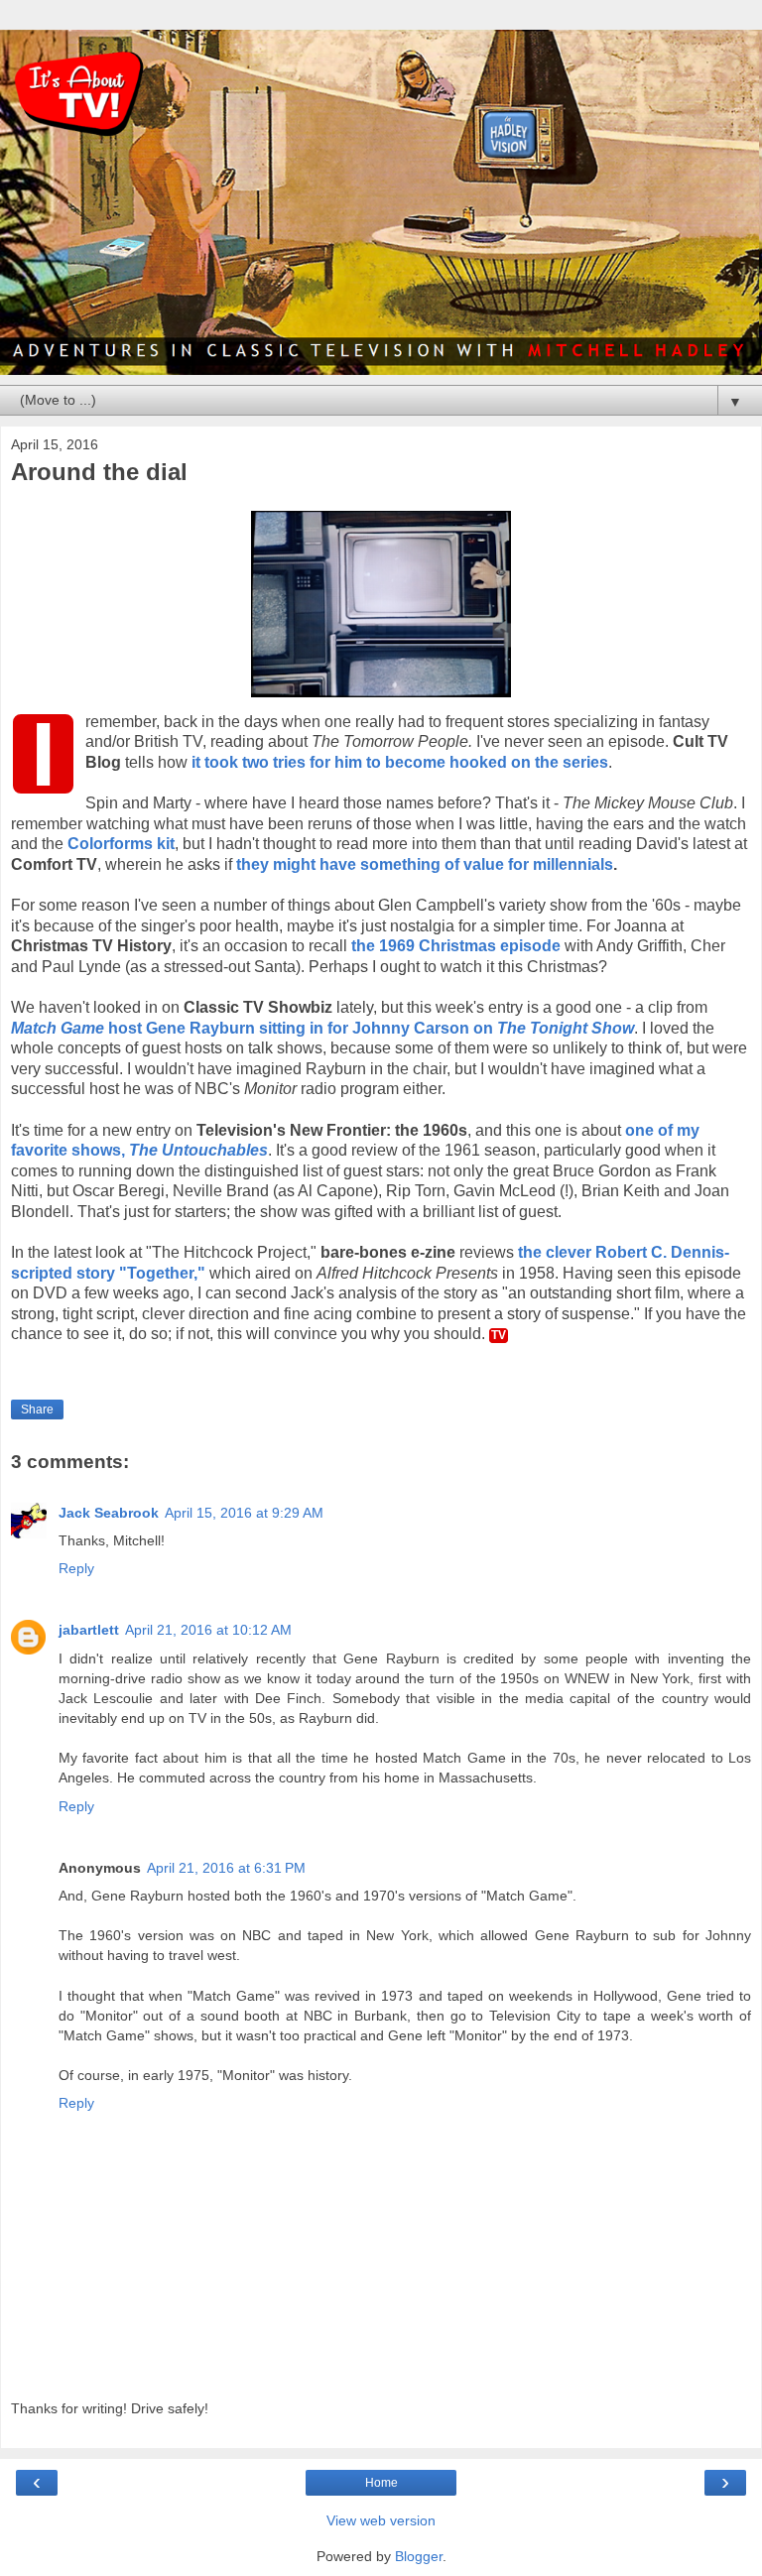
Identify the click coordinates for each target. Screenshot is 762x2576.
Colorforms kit (121, 844)
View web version (381, 2520)
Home (381, 2483)
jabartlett (89, 1630)
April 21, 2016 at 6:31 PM (226, 1868)
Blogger (419, 2556)
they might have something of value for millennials (425, 864)
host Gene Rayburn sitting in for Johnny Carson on (322, 1028)
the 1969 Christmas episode (456, 946)
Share (37, 1410)
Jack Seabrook (109, 1513)
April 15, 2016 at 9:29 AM (244, 1513)
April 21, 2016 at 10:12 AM (208, 1630)
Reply (76, 1568)
